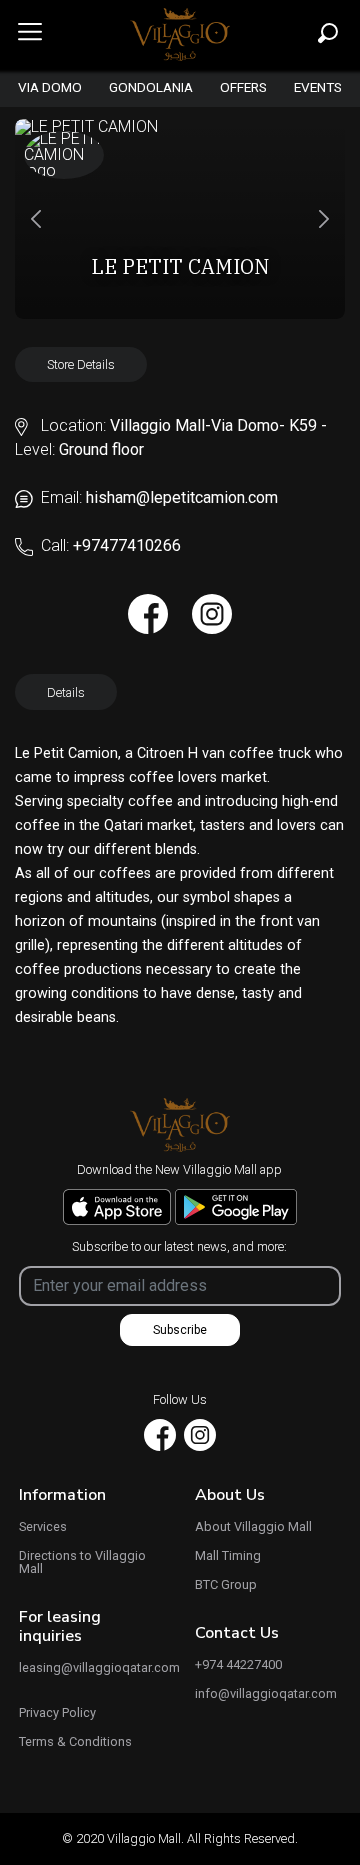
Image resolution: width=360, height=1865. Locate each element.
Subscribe (180, 1330)
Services (43, 1527)
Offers (243, 88)
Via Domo (50, 88)
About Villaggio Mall (253, 1527)
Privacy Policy (57, 1713)
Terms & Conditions (75, 1742)
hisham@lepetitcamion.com (182, 497)
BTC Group (226, 1585)
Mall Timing (228, 1556)
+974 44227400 (238, 1665)
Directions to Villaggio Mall (82, 1563)
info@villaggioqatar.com (266, 1694)
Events (318, 88)
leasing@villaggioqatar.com (92, 1668)
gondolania (151, 88)
